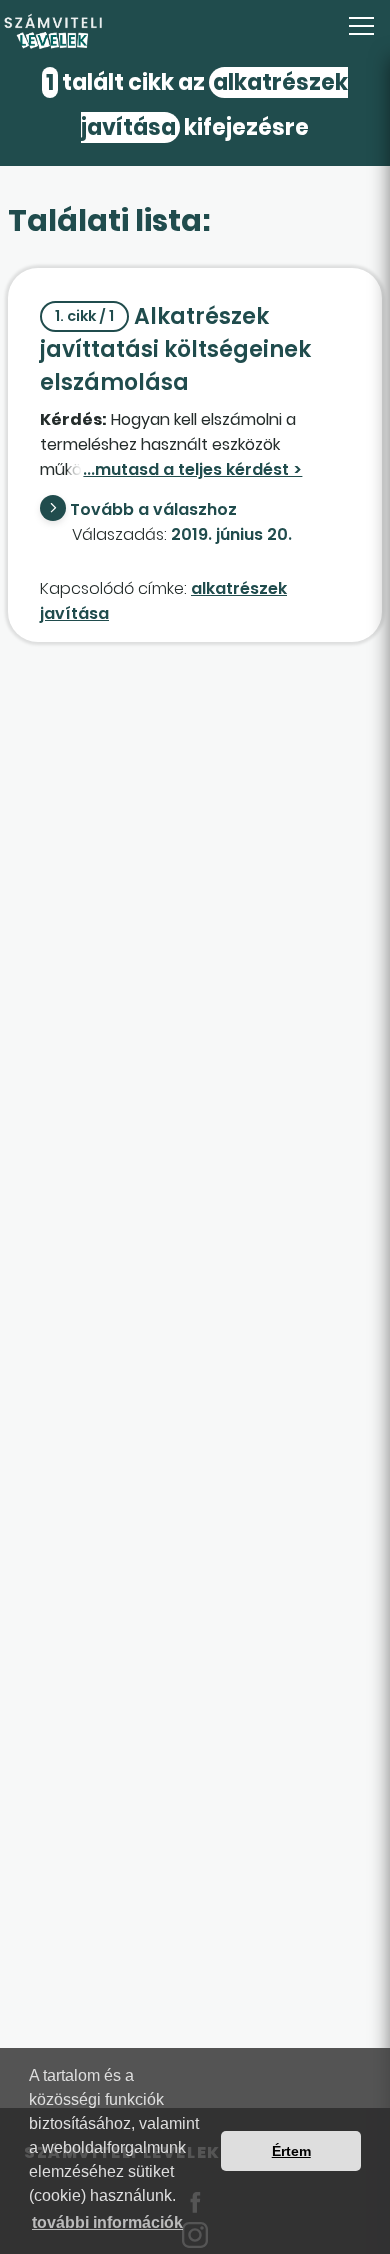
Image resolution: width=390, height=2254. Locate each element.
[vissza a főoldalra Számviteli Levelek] (195, 32)
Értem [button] (291, 2151)
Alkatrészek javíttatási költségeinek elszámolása (175, 349)
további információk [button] (107, 2222)
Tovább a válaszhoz (153, 509)
